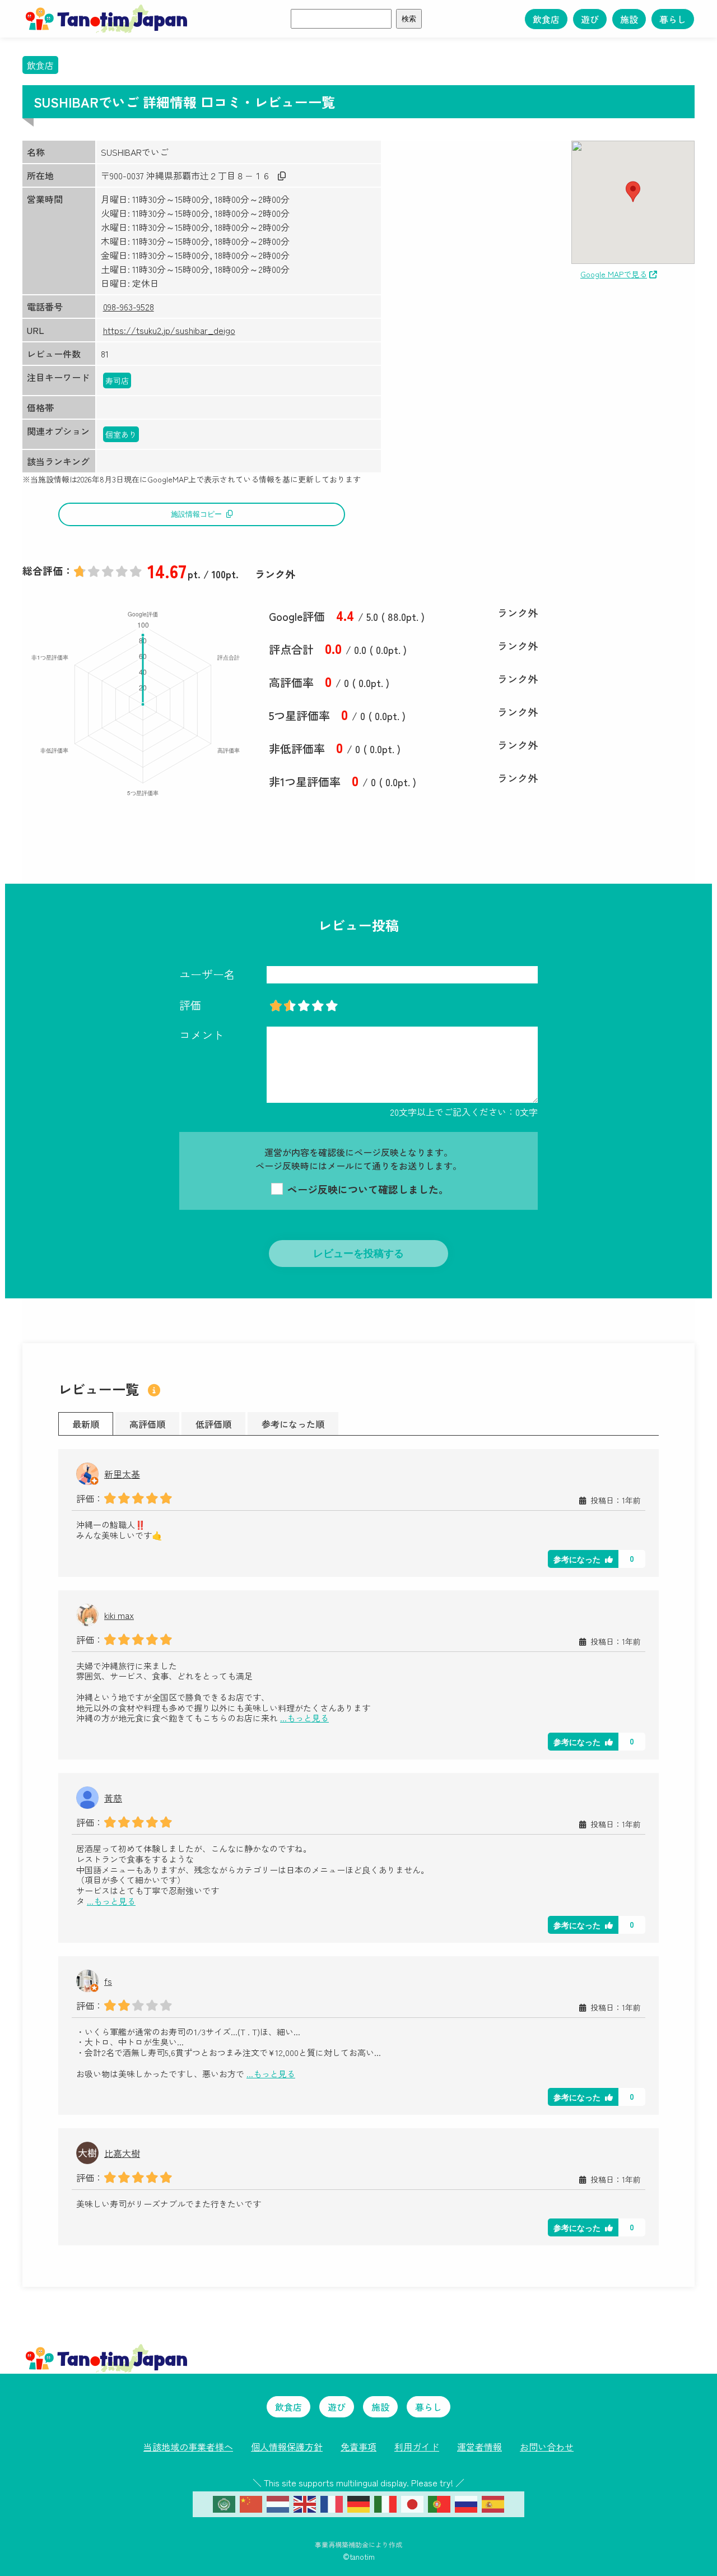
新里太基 (122, 1474)
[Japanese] (412, 2503)
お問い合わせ (547, 2447)
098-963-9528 (129, 307)
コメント (202, 1035)
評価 (190, 1005)
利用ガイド (417, 2447)
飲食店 (546, 19)
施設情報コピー (196, 514)
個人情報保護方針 (287, 2447)
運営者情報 (479, 2447)
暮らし (673, 19)
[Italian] (385, 2503)
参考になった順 (293, 1424)
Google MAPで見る (614, 274)
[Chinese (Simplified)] (251, 2503)
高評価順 (147, 1424)
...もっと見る (304, 1718)
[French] (332, 2503)
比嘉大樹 (122, 2153)
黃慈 (113, 1798)
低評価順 (213, 1424)
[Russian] (466, 2503)
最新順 (86, 1424)
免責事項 (358, 2447)
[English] (305, 2503)
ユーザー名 (207, 974)
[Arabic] (224, 2503)
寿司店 (117, 380)
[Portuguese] (439, 2503)
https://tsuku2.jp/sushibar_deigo (169, 330)
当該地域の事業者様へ (188, 2447)
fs (108, 1981)
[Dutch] (278, 2503)
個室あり (121, 434)
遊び (590, 19)
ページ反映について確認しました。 (367, 1189)
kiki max (119, 1615)
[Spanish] (493, 2503)
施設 (629, 19)
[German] (358, 2503)
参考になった (577, 1559)
